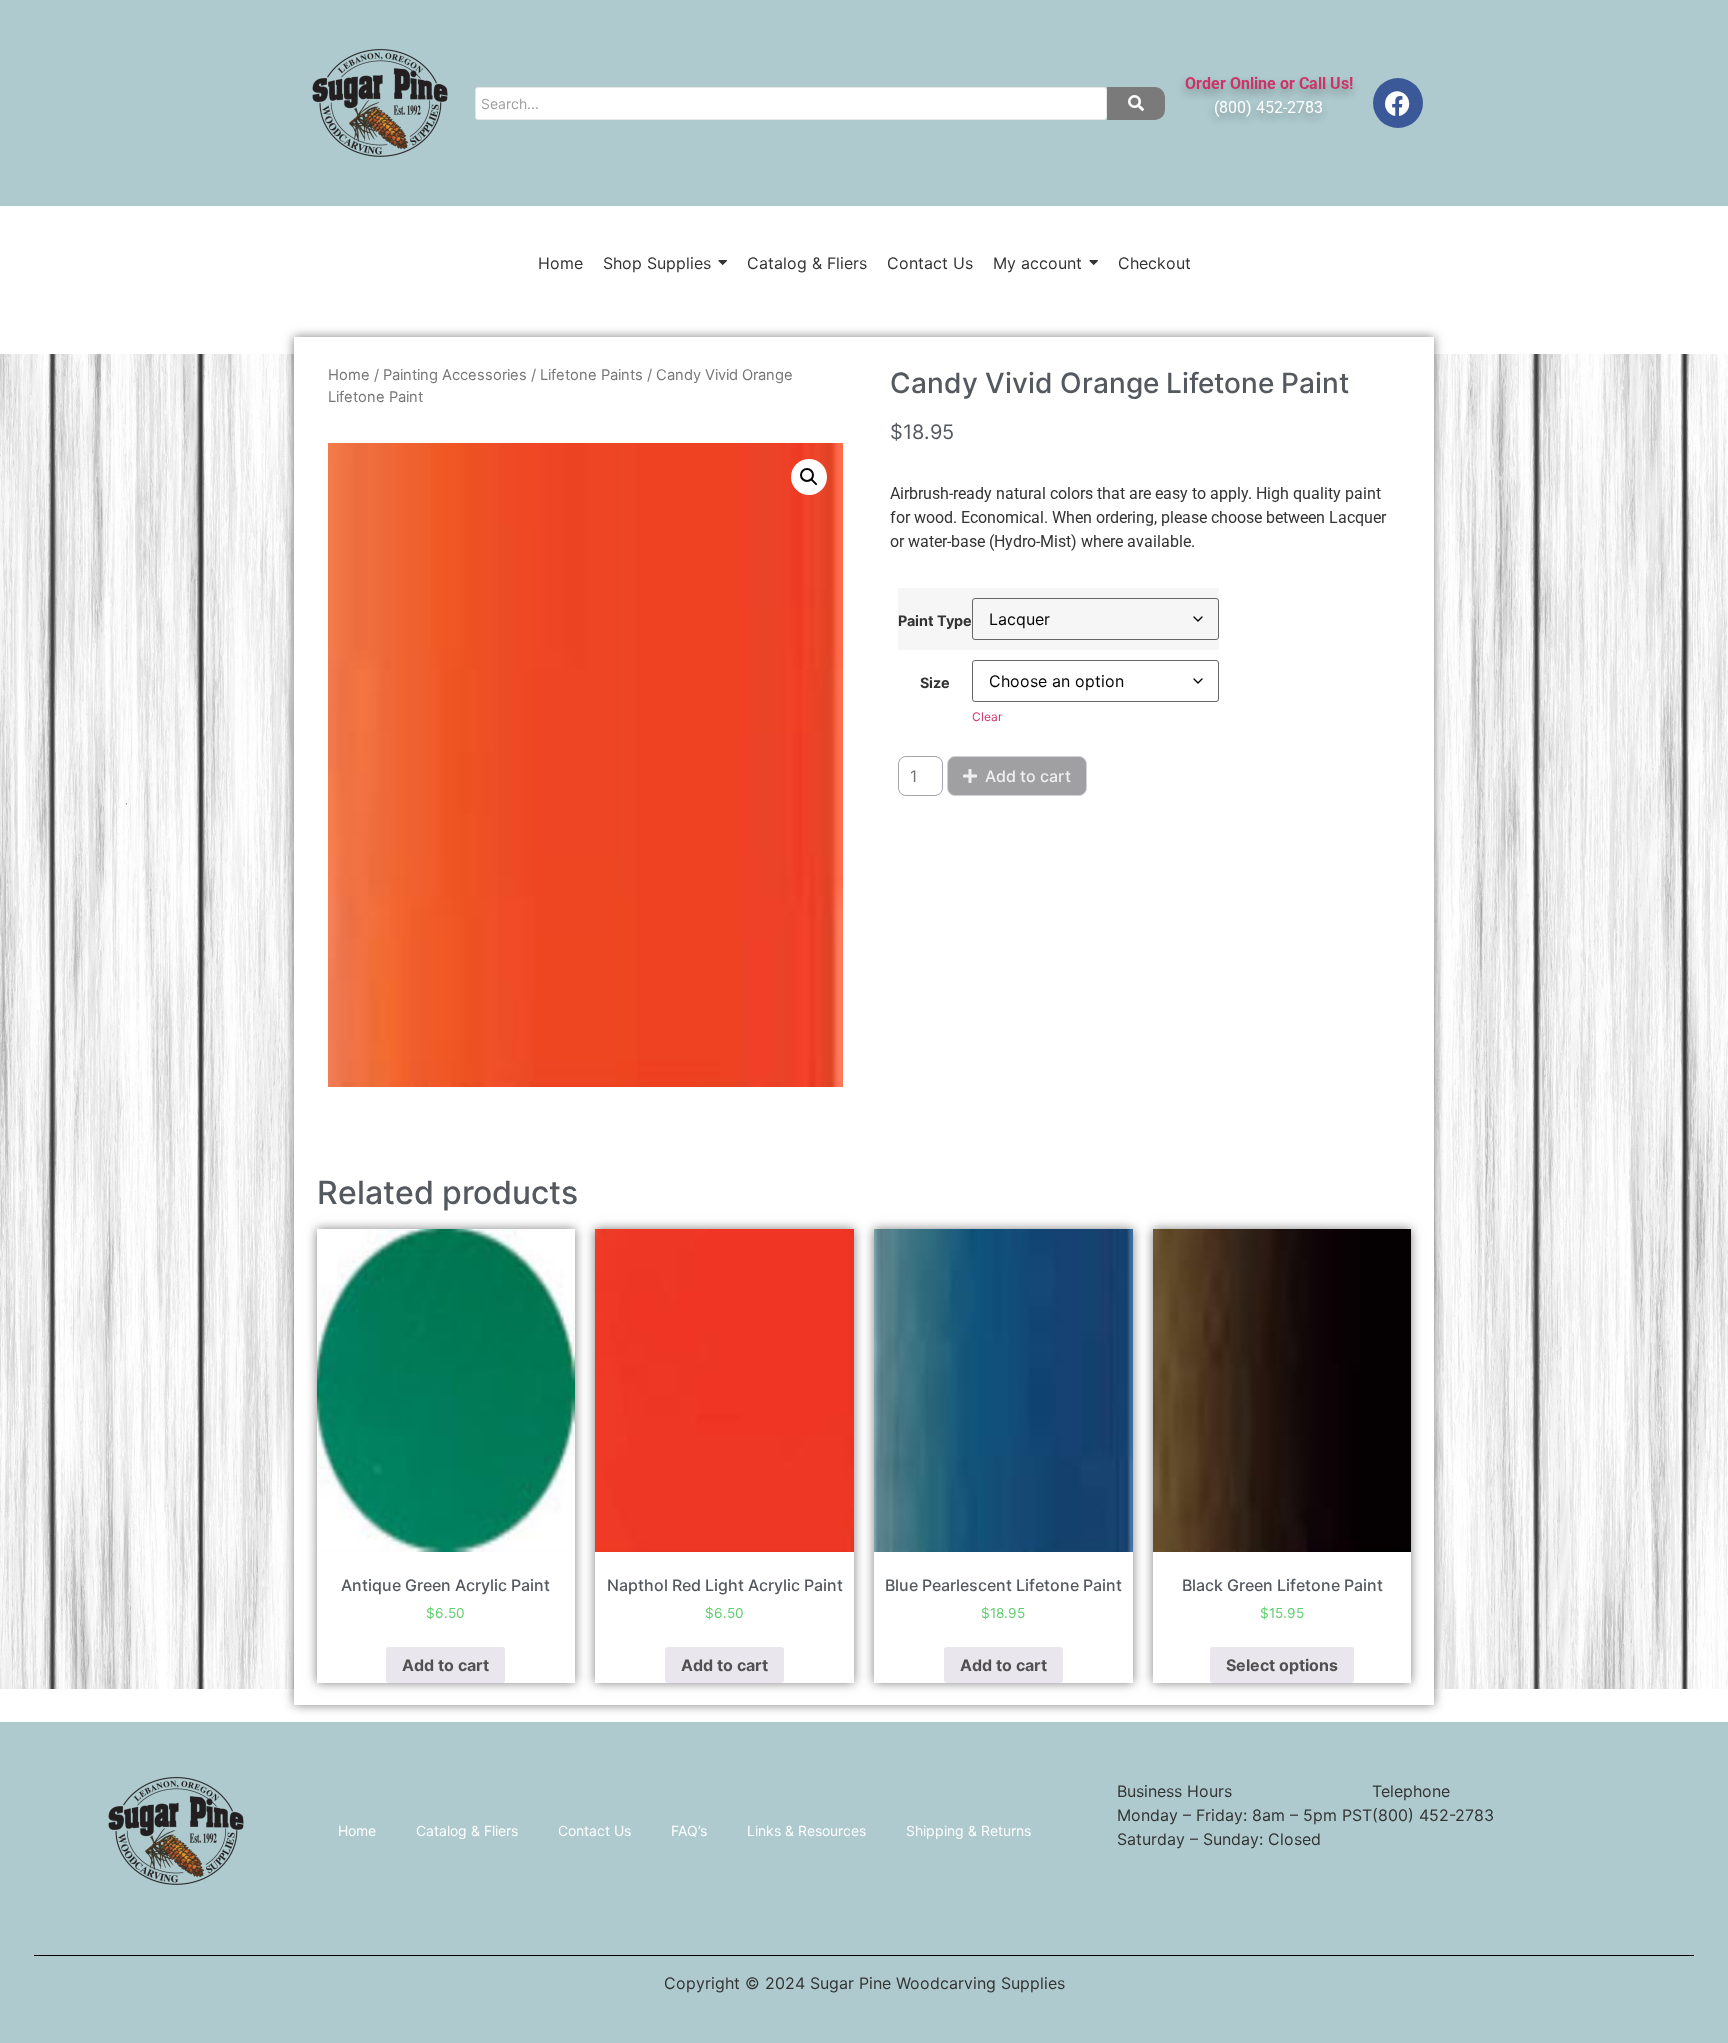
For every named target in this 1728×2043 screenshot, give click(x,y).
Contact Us (594, 1830)
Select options (1282, 1665)
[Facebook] (1398, 103)
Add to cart (1028, 776)
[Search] (1136, 103)
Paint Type (935, 621)
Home (349, 375)
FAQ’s (689, 1830)
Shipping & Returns (968, 1830)
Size (935, 683)
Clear (987, 716)
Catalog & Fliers (467, 1830)
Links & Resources (806, 1830)
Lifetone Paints (591, 375)
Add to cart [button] (445, 1665)
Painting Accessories (455, 375)
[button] (809, 477)
